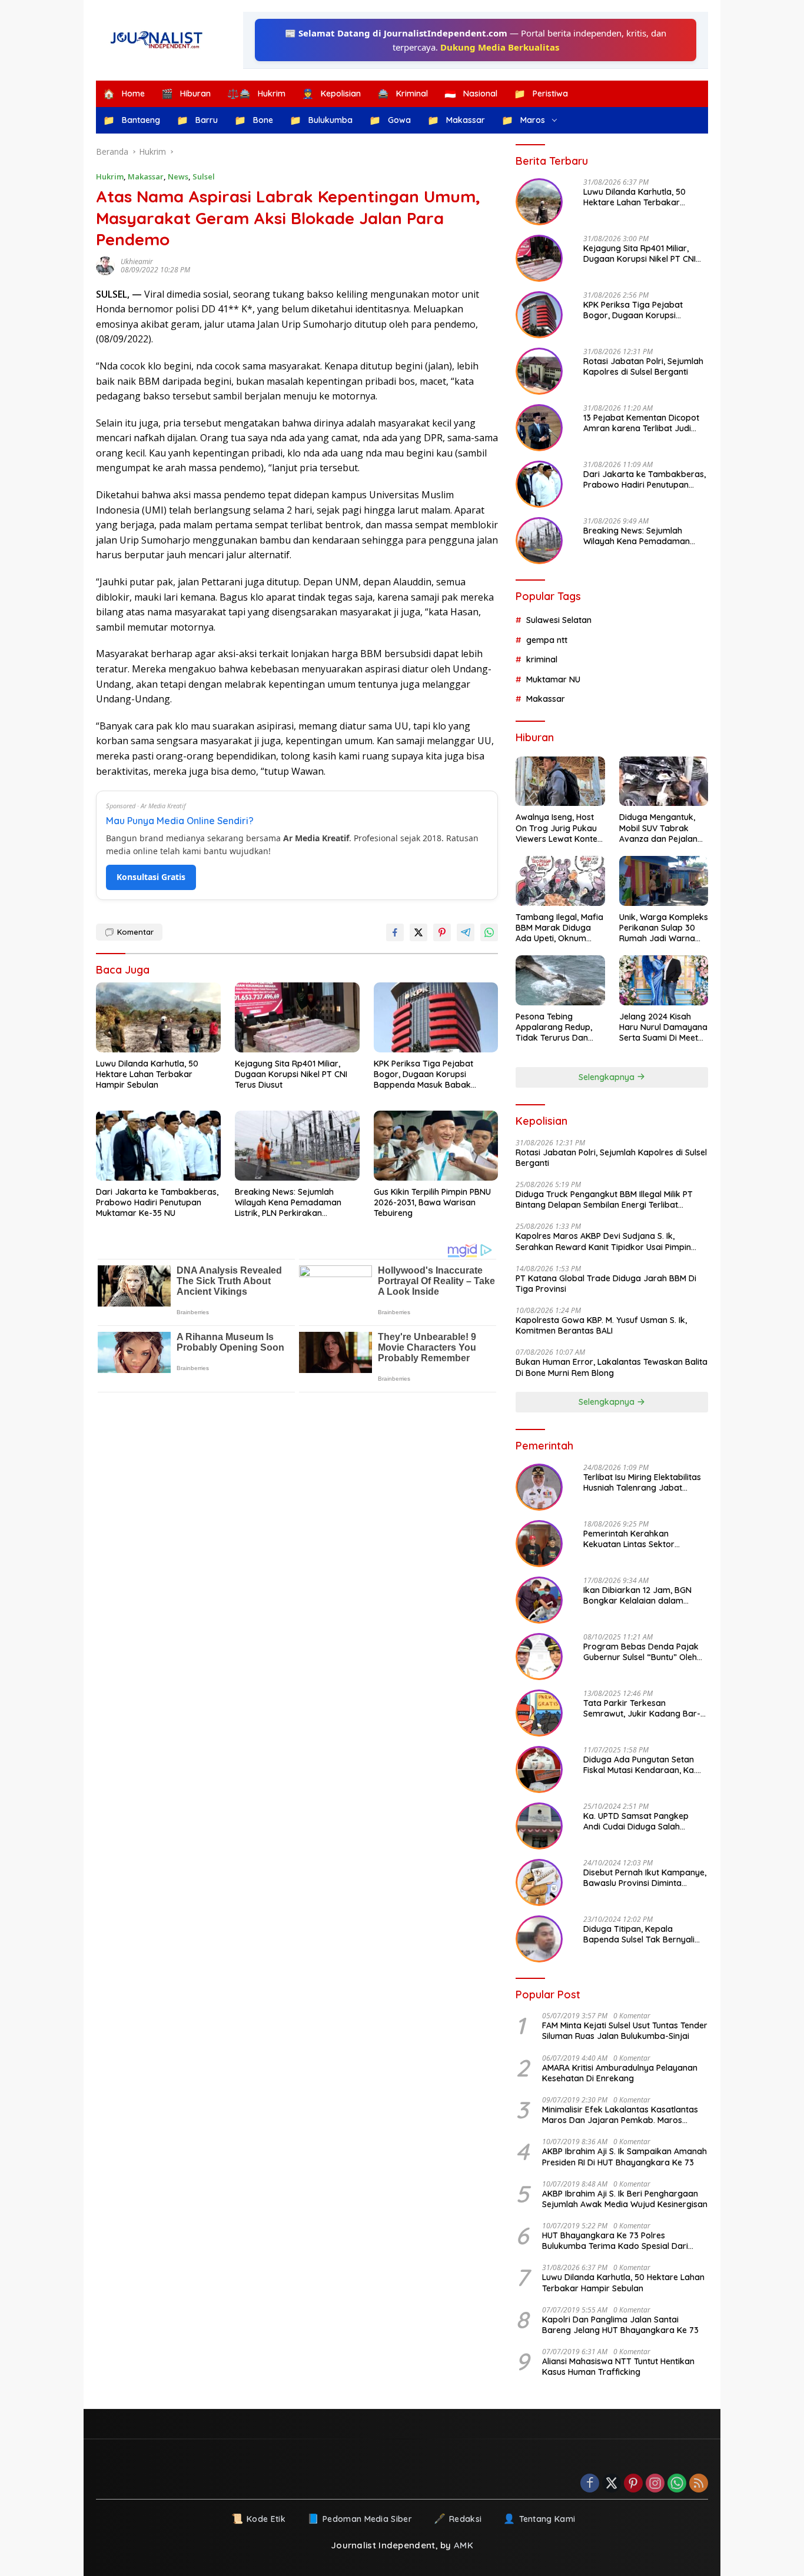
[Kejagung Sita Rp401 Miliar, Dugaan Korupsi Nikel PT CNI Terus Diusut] (297, 1017)
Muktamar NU (553, 679)
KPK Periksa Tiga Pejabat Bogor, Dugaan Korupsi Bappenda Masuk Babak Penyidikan (423, 1074)
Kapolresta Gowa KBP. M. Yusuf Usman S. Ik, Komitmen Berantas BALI (601, 1325)
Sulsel (204, 176)
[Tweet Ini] (418, 932)
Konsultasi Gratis (151, 877)
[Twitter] (612, 2484)
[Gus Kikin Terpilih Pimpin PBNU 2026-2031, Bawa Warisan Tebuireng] (436, 1146)
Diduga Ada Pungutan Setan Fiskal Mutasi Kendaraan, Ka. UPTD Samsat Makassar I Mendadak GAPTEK (639, 1765)
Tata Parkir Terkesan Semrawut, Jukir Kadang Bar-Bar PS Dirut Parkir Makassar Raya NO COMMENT (642, 1708)
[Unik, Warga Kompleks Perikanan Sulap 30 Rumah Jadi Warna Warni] (664, 881)
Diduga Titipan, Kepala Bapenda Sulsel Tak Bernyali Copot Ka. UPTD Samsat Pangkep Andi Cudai (639, 1934)
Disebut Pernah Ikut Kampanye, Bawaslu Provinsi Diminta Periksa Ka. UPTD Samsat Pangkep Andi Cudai (645, 1878)
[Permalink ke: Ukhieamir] (108, 266)
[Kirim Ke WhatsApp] (489, 932)
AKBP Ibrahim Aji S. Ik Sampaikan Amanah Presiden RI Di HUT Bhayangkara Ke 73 (624, 2157)
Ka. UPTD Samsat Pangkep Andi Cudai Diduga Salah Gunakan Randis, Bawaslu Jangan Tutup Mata (636, 1821)
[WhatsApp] (677, 2484)
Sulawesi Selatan (559, 620)
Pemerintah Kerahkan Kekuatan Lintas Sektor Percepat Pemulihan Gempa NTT (638, 1539)
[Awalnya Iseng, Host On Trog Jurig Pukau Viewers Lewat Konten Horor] (560, 782)
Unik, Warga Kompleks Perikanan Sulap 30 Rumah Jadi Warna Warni (664, 928)
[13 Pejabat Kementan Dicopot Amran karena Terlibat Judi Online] (539, 428)
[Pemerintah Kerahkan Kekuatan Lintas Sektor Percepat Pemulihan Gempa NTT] (539, 1544)
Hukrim (110, 176)
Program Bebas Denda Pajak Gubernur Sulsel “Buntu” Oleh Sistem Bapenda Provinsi (641, 1652)
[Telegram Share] (466, 932)
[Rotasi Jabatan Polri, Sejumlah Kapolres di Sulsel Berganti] (539, 371)
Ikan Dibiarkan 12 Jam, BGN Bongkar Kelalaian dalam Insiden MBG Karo (637, 1595)
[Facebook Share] (395, 932)
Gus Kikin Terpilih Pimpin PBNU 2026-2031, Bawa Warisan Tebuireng (432, 1202)
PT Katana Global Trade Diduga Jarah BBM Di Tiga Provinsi (606, 1284)
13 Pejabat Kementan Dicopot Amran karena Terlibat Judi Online (641, 423)
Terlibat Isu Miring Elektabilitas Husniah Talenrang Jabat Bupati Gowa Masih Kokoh (642, 1482)
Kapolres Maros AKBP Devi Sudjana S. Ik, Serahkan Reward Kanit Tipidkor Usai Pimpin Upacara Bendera (603, 1241)
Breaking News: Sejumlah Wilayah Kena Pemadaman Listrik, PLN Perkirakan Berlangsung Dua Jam (288, 1203)
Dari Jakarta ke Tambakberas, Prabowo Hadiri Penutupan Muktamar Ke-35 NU (157, 1202)
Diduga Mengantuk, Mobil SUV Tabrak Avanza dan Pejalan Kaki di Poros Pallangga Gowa (658, 828)
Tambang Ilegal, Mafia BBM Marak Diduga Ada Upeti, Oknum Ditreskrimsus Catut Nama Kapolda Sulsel (559, 928)
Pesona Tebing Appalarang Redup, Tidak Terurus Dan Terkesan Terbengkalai (554, 1027)
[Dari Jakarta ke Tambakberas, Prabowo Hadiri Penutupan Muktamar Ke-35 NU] (158, 1146)
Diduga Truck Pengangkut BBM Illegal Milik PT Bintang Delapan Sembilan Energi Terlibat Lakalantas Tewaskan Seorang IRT (604, 1199)
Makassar (146, 176)
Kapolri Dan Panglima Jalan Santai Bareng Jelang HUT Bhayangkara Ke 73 (620, 2325)
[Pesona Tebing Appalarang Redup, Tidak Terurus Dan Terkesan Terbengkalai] (560, 980)
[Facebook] (590, 2484)
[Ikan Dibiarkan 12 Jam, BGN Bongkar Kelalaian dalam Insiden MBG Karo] (539, 1600)
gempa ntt (547, 640)
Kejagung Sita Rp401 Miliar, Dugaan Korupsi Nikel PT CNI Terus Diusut (291, 1074)
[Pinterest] (633, 2484)
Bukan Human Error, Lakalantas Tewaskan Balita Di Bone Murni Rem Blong (612, 1367)
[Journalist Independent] (161, 40)
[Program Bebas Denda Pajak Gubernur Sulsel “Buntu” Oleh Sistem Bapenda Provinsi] (539, 1657)
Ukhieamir (137, 261)
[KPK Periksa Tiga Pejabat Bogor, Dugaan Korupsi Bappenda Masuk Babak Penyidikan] (436, 1017)
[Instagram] (655, 2484)
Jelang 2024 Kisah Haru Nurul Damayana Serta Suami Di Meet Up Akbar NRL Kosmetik (663, 1027)
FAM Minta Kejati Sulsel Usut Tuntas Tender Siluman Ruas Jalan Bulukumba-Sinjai (625, 2031)
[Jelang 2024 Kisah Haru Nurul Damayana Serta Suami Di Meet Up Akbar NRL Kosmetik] (664, 980)
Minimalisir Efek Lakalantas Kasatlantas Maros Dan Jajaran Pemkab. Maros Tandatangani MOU (620, 2115)
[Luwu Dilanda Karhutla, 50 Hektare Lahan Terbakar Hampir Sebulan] (158, 1017)
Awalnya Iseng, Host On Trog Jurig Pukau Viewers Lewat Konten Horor (559, 828)
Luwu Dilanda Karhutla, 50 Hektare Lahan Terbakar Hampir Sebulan (147, 1074)
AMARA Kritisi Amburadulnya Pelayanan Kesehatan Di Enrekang (620, 2073)
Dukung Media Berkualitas (500, 47)
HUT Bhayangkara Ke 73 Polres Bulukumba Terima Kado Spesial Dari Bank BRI (615, 2241)
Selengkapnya (608, 1077)
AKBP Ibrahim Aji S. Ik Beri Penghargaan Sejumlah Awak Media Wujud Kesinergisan (625, 2199)
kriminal (542, 659)
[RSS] (699, 2484)
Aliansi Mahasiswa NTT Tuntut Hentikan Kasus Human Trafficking (618, 2367)
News (178, 176)
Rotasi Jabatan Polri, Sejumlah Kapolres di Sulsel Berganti (643, 366)
